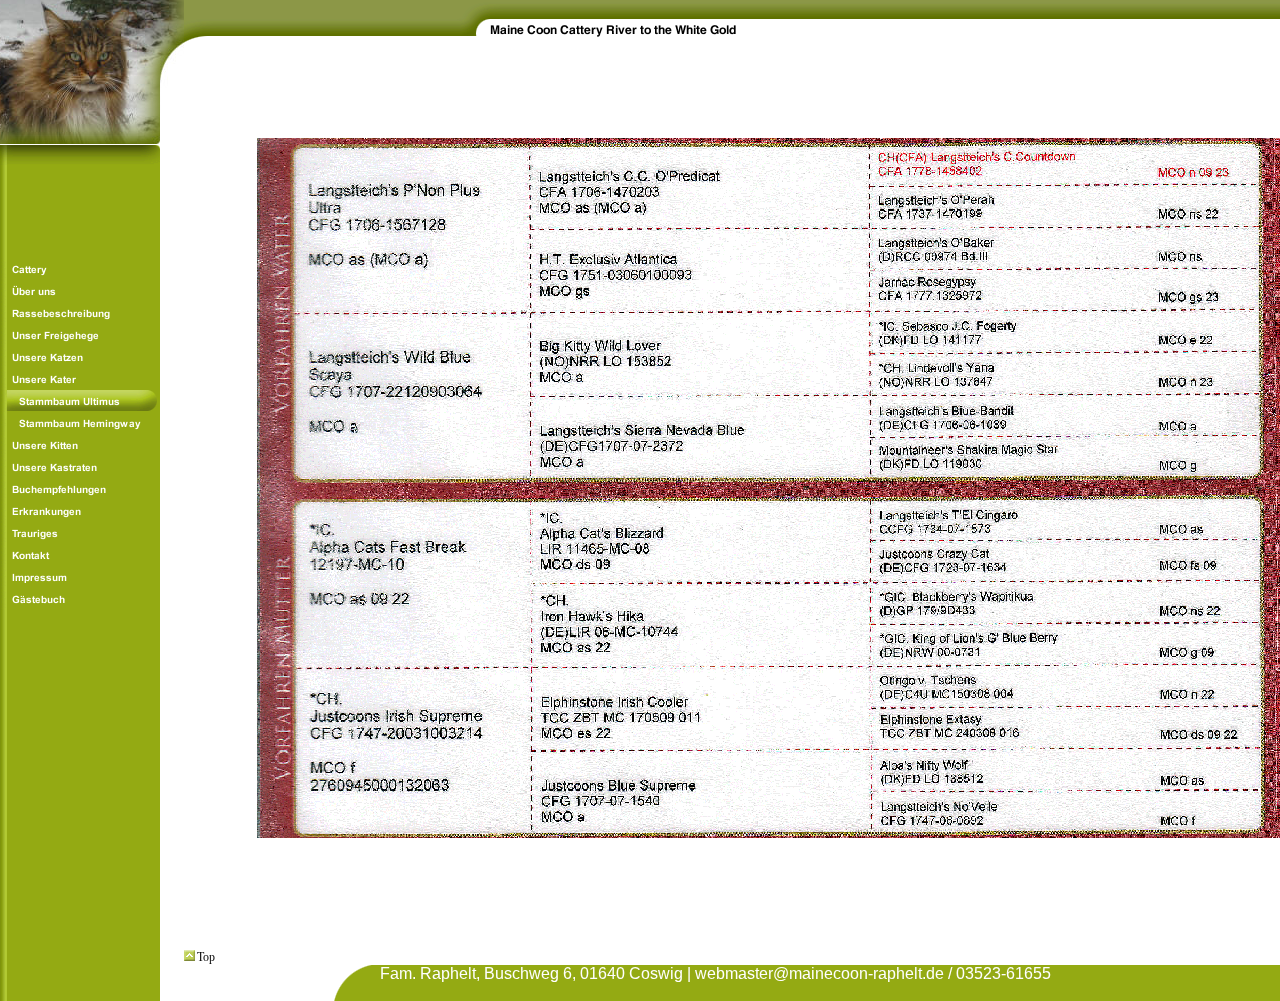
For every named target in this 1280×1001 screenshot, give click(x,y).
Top (206, 957)
